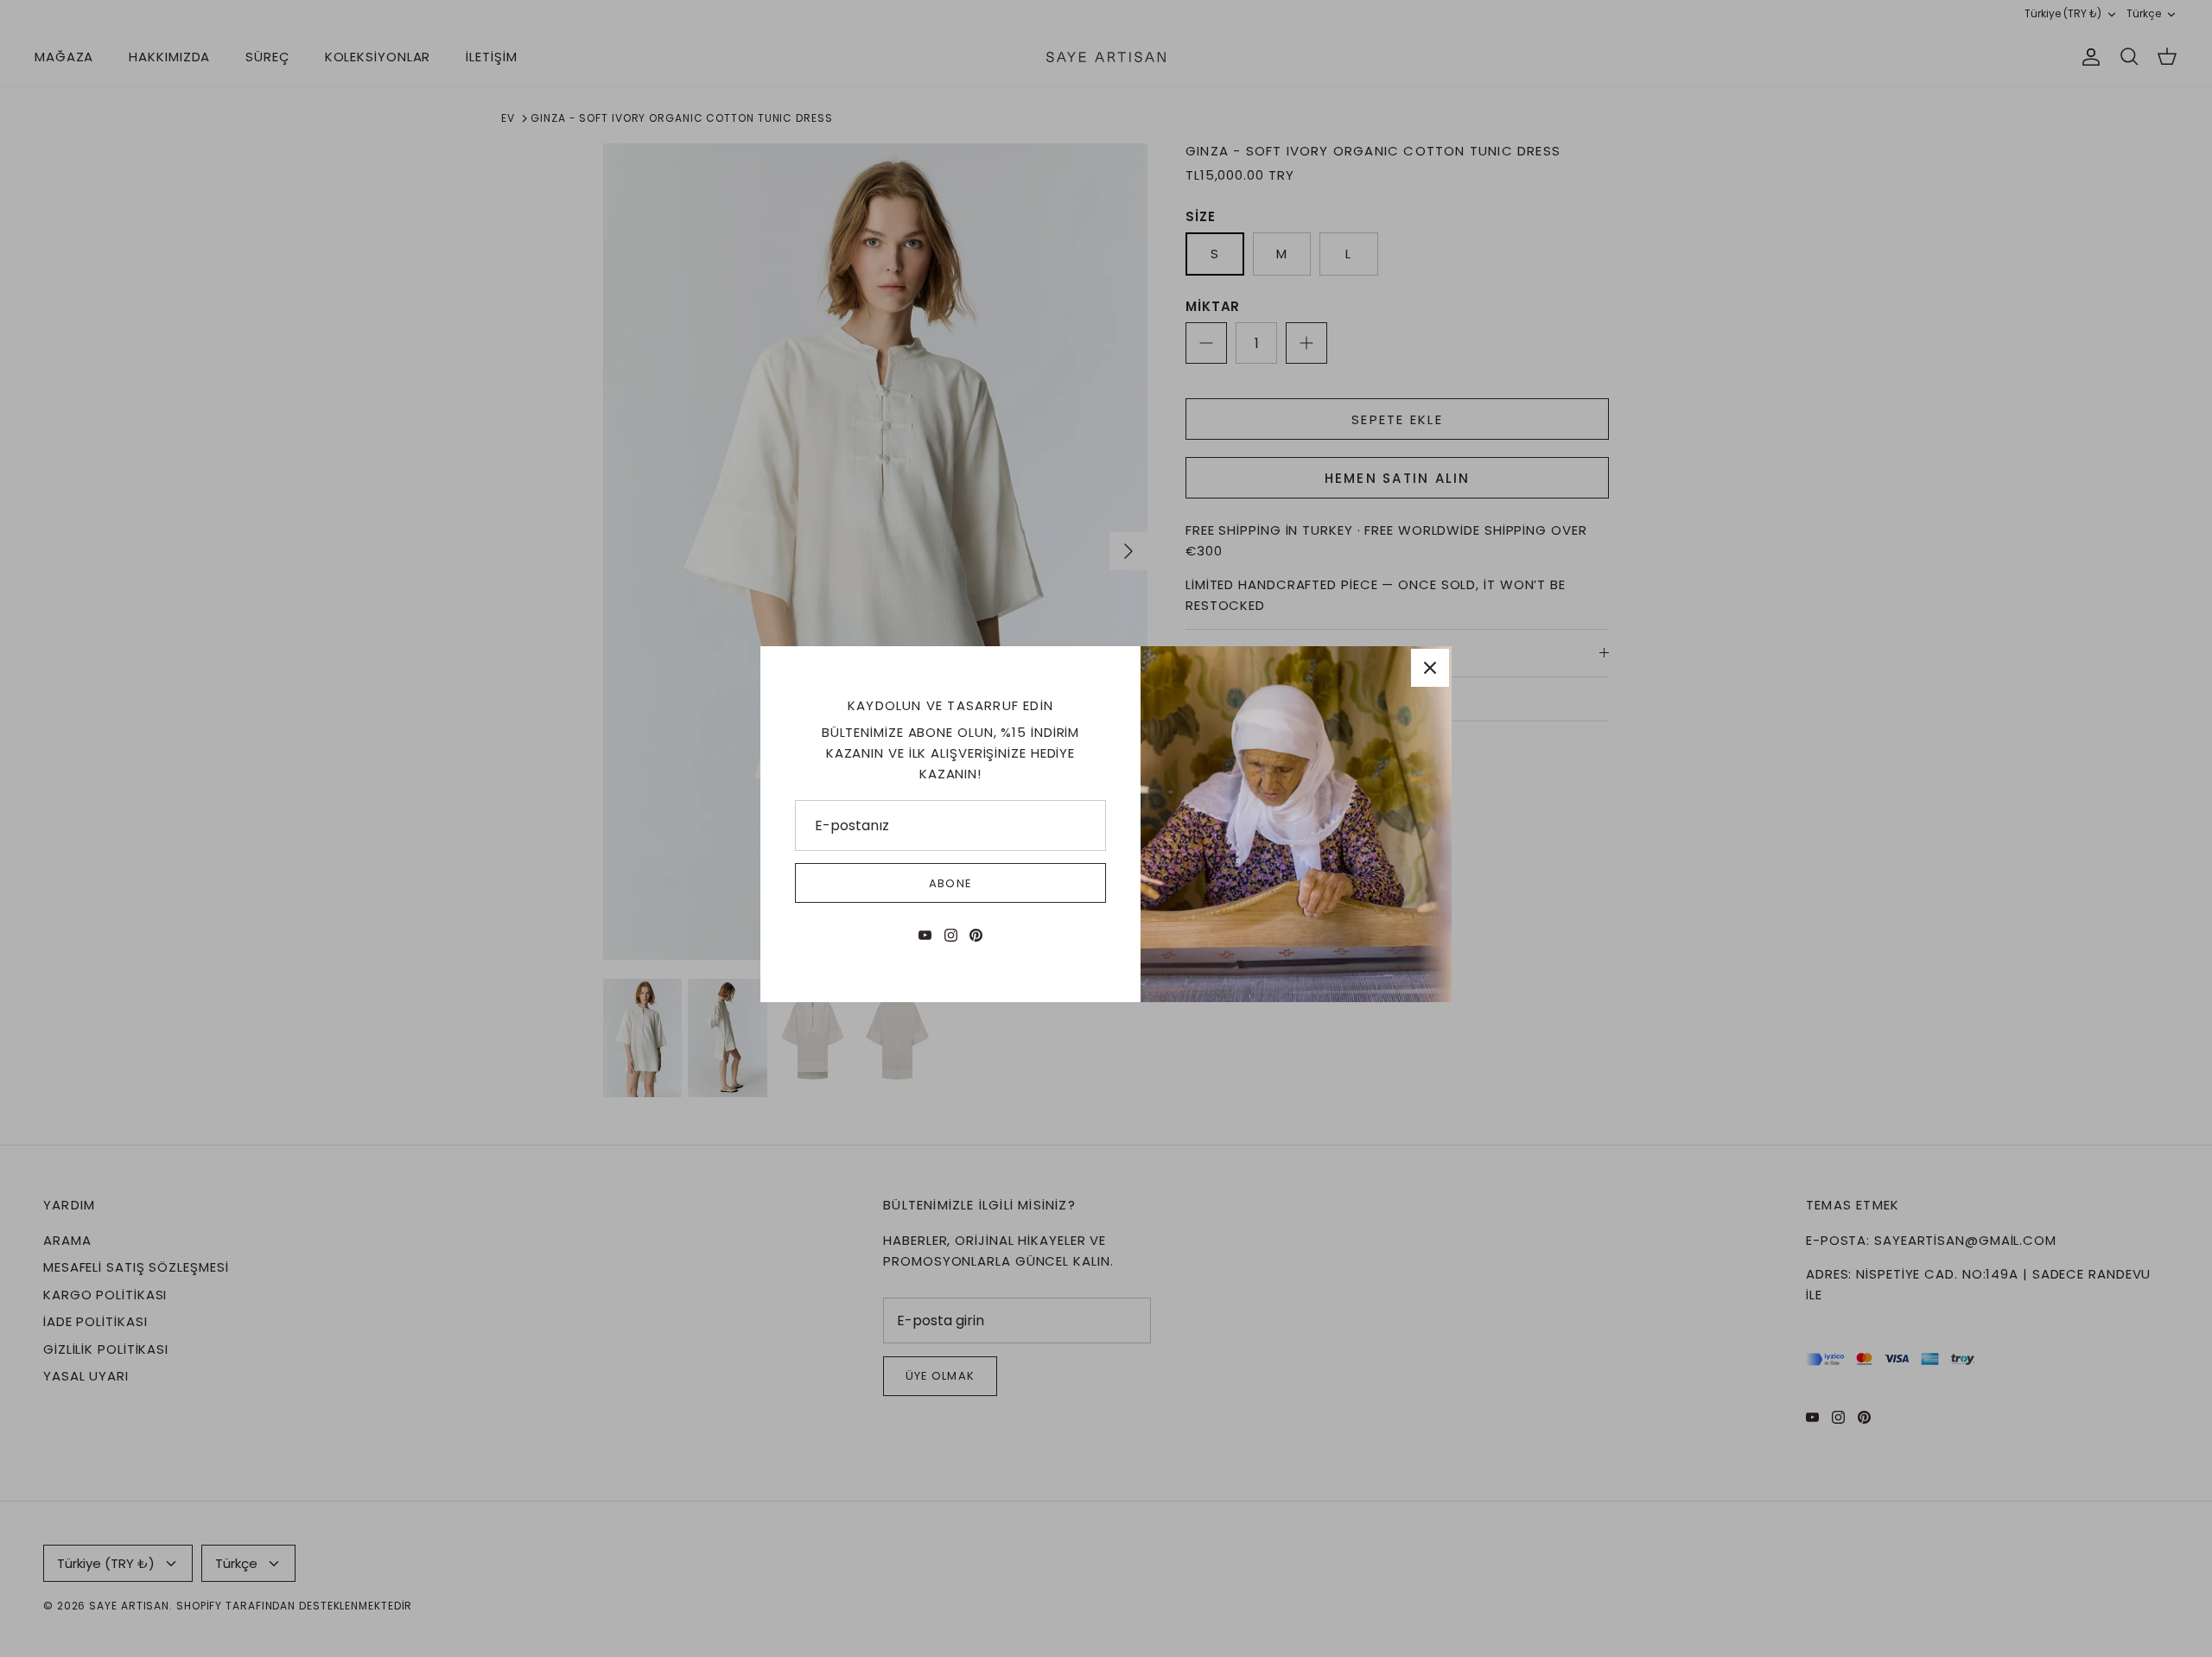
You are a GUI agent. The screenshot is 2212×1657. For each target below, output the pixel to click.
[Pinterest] (976, 935)
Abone (950, 883)
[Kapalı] (1430, 668)
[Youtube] (925, 935)
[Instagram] (951, 935)
